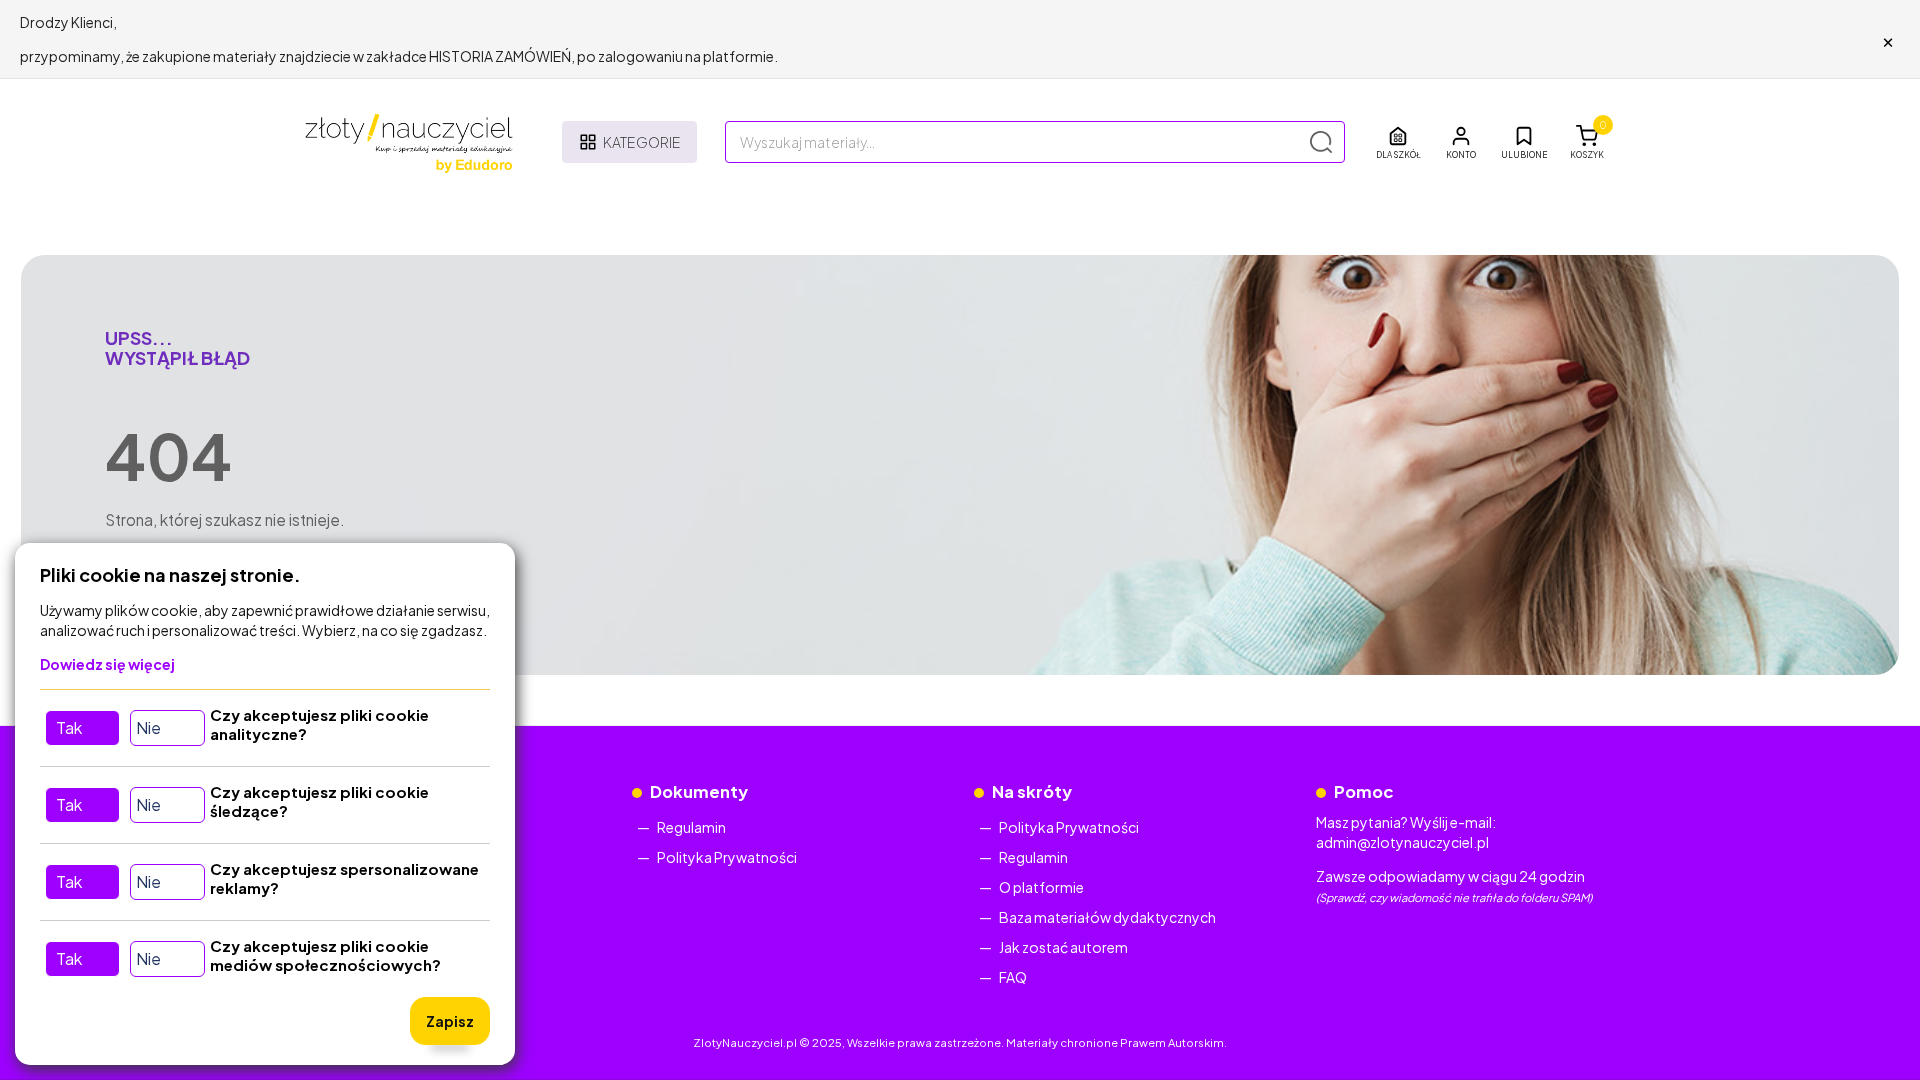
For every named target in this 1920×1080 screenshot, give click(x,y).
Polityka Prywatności (727, 857)
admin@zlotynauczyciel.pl (1402, 842)
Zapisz (450, 1021)
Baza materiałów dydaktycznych (1107, 917)
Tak (69, 727)
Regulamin (691, 827)
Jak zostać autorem (1063, 947)
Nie (148, 727)
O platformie (1041, 887)
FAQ (1013, 977)
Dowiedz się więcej (107, 664)
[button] (1461, 142)
